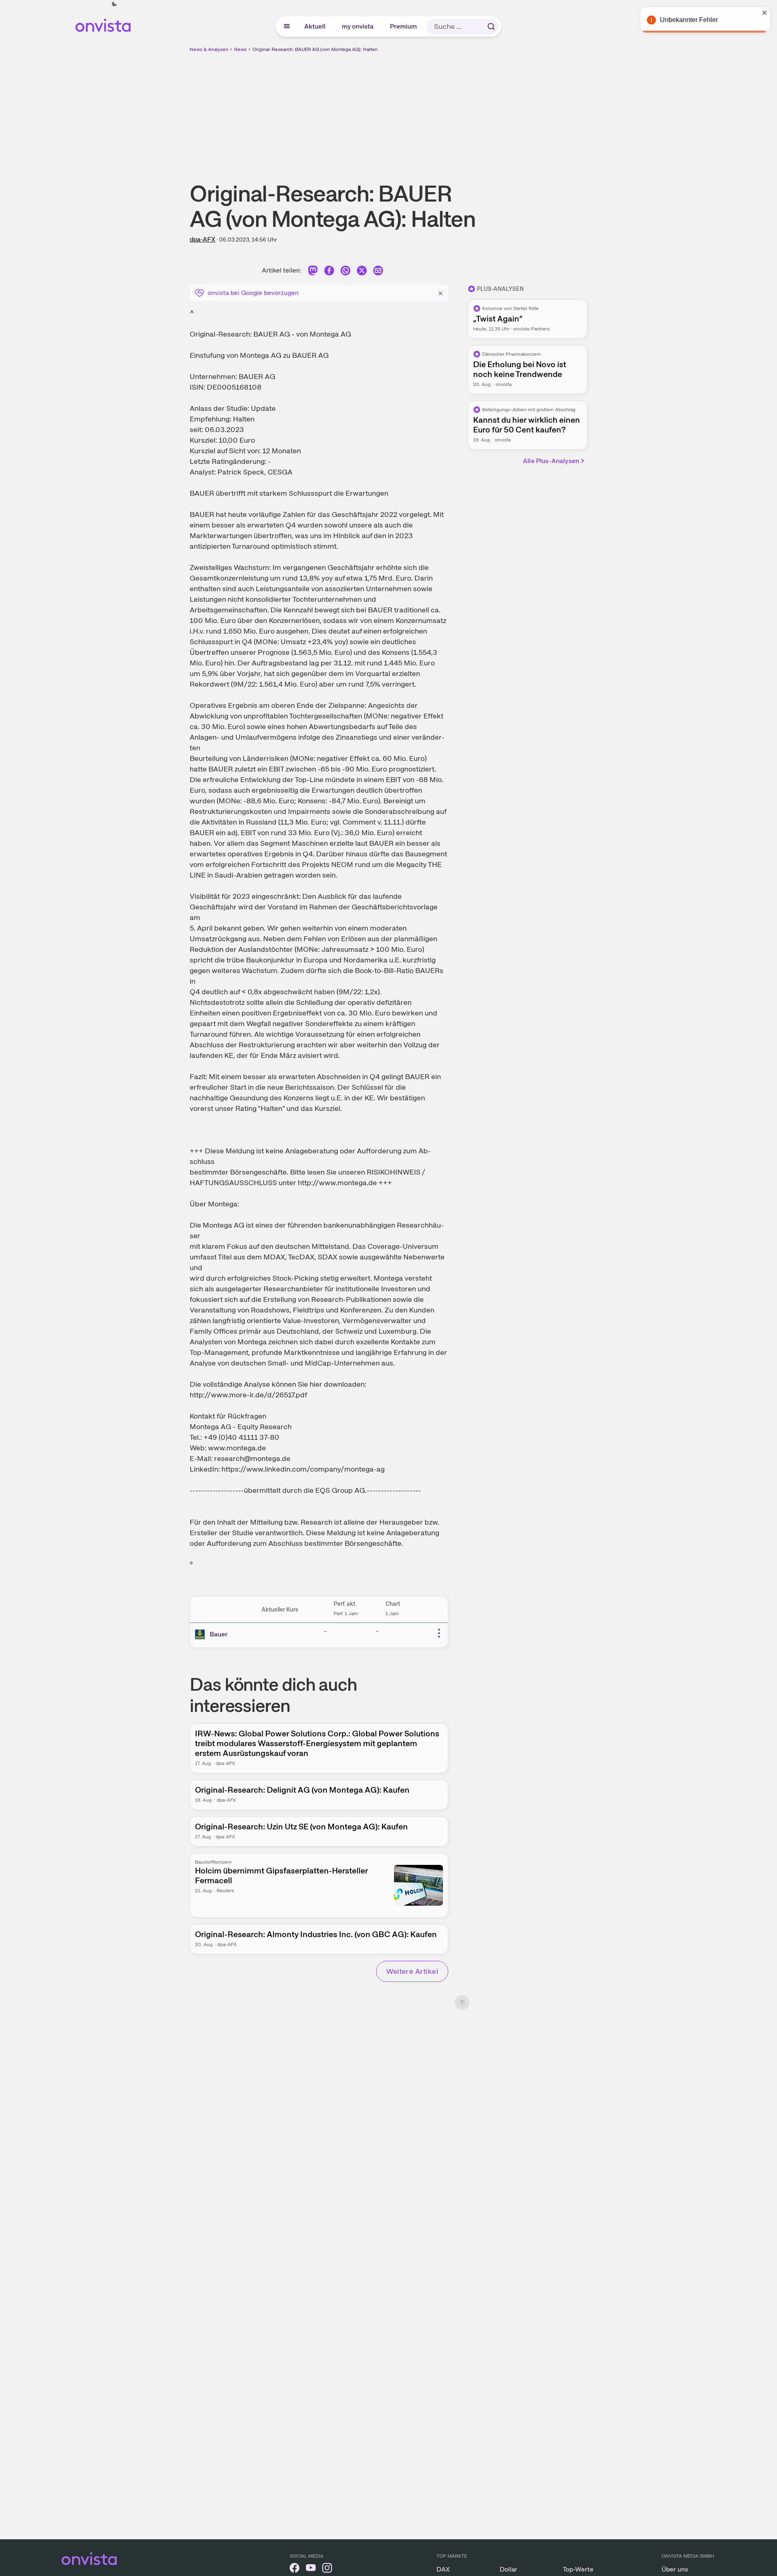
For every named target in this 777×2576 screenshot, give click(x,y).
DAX (443, 2569)
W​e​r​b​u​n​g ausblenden (459, 111)
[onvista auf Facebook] (294, 2569)
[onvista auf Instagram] (327, 2569)
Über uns (675, 2569)
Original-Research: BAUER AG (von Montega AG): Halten (315, 49)
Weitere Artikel (412, 1971)
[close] (765, 13)
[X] (362, 272)
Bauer (219, 1634)
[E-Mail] (378, 272)
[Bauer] (201, 1634)
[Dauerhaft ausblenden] (441, 292)
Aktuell (315, 26)
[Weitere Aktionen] (439, 1633)
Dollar (508, 2569)
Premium (404, 26)
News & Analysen (209, 49)
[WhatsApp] (345, 272)
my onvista (358, 26)
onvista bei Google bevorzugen (253, 293)
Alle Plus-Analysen (551, 461)
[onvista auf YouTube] (311, 2569)
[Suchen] (491, 27)
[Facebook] (329, 272)
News (240, 49)
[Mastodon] (313, 272)
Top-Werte (578, 2569)
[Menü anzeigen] (287, 27)
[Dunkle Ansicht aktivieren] (114, 4)
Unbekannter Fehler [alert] (689, 20)
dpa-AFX (203, 239)
